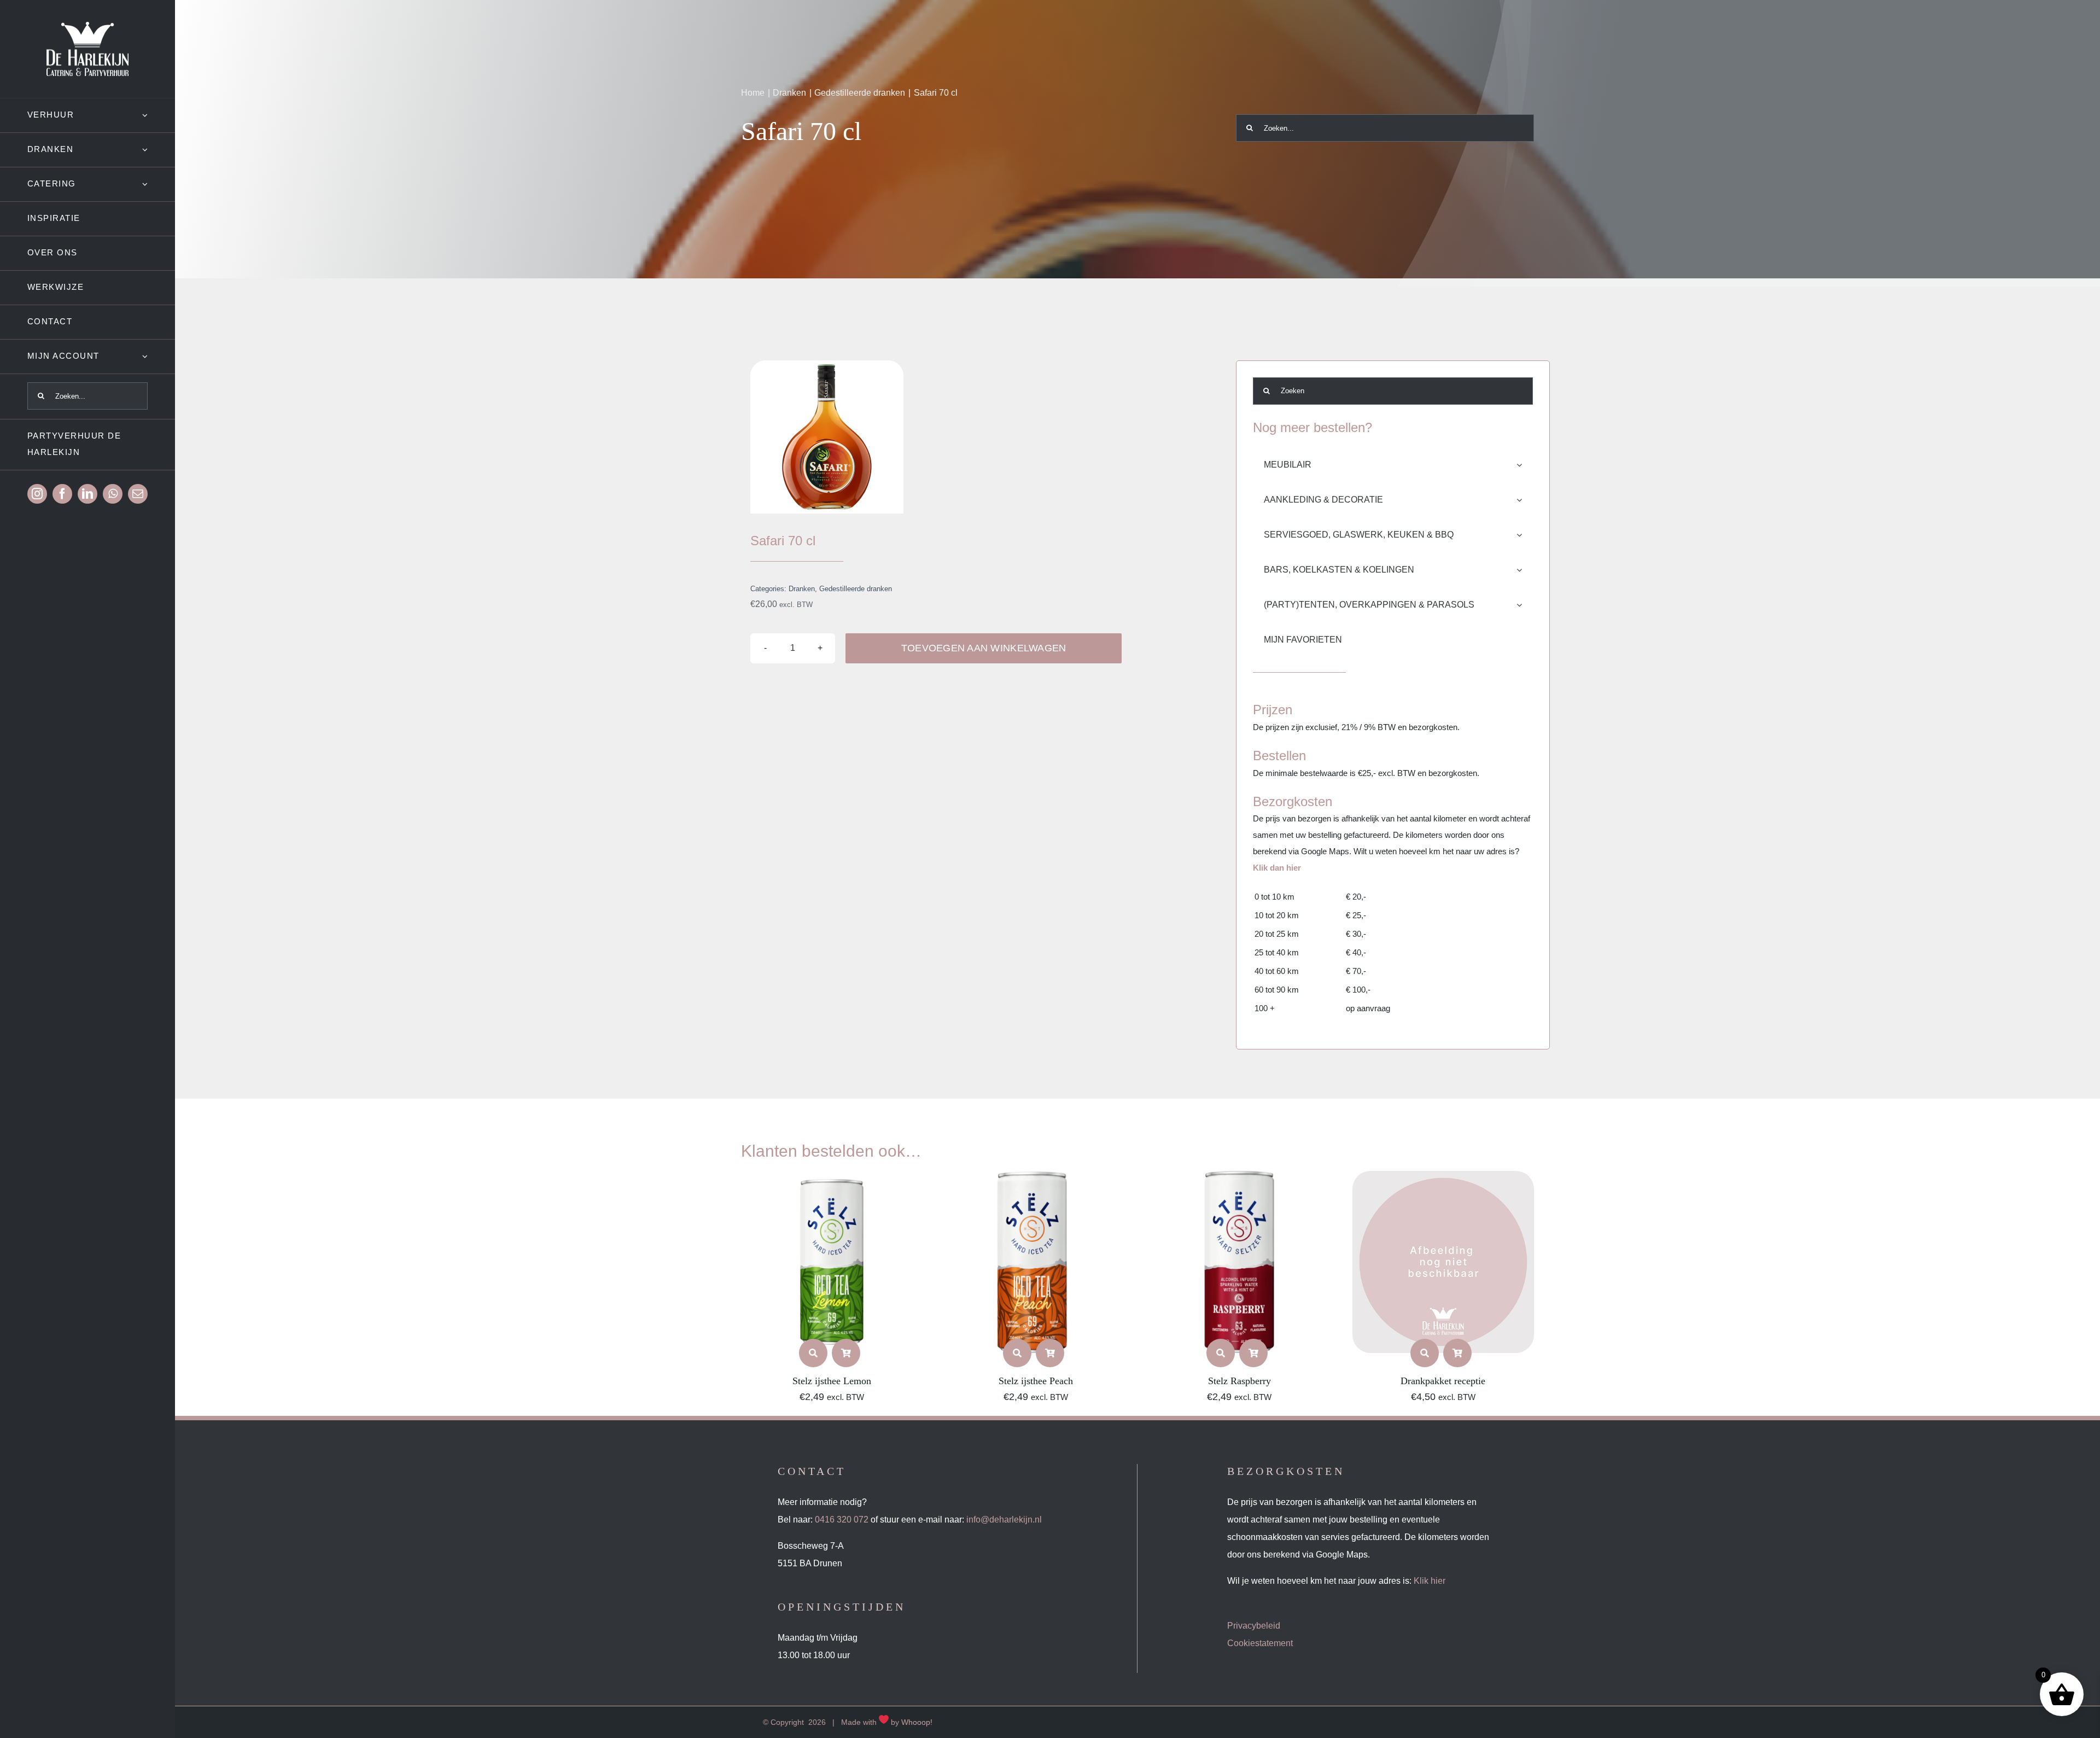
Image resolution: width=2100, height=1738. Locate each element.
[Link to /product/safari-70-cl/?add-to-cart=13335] (1253, 1353)
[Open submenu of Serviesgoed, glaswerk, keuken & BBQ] (1525, 535)
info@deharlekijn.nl (1004, 1520)
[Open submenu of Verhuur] (159, 115)
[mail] (138, 494)
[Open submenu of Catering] (159, 184)
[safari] (827, 437)
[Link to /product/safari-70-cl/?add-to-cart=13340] (846, 1353)
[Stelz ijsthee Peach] (1036, 1179)
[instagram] (37, 494)
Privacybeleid (1254, 1626)
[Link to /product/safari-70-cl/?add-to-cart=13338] (1050, 1353)
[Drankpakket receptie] (1443, 1179)
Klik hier (1430, 1581)
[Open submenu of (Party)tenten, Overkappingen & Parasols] (1525, 605)
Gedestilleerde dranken (856, 589)
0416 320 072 (842, 1520)
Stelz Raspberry (1239, 1381)
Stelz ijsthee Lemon (832, 1381)
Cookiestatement (1260, 1643)
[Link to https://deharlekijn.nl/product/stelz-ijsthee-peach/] (1017, 1353)
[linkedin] (87, 494)
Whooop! (917, 1722)
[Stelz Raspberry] (1239, 1179)
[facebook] (62, 494)
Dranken (802, 589)
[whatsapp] (113, 494)
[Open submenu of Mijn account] (159, 356)
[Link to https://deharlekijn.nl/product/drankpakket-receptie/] (1425, 1353)
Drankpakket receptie (1443, 1381)
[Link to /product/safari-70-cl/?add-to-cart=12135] (1457, 1353)
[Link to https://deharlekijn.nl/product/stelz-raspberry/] (1221, 1353)
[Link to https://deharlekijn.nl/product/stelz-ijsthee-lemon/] (813, 1353)
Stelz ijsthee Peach (1036, 1381)
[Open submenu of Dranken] (159, 150)
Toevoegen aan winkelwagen (984, 648)
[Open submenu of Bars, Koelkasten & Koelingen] (1525, 570)
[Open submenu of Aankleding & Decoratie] (1525, 500)
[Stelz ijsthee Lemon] (832, 1179)
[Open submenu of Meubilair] (1525, 465)
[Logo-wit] (87, 26)
